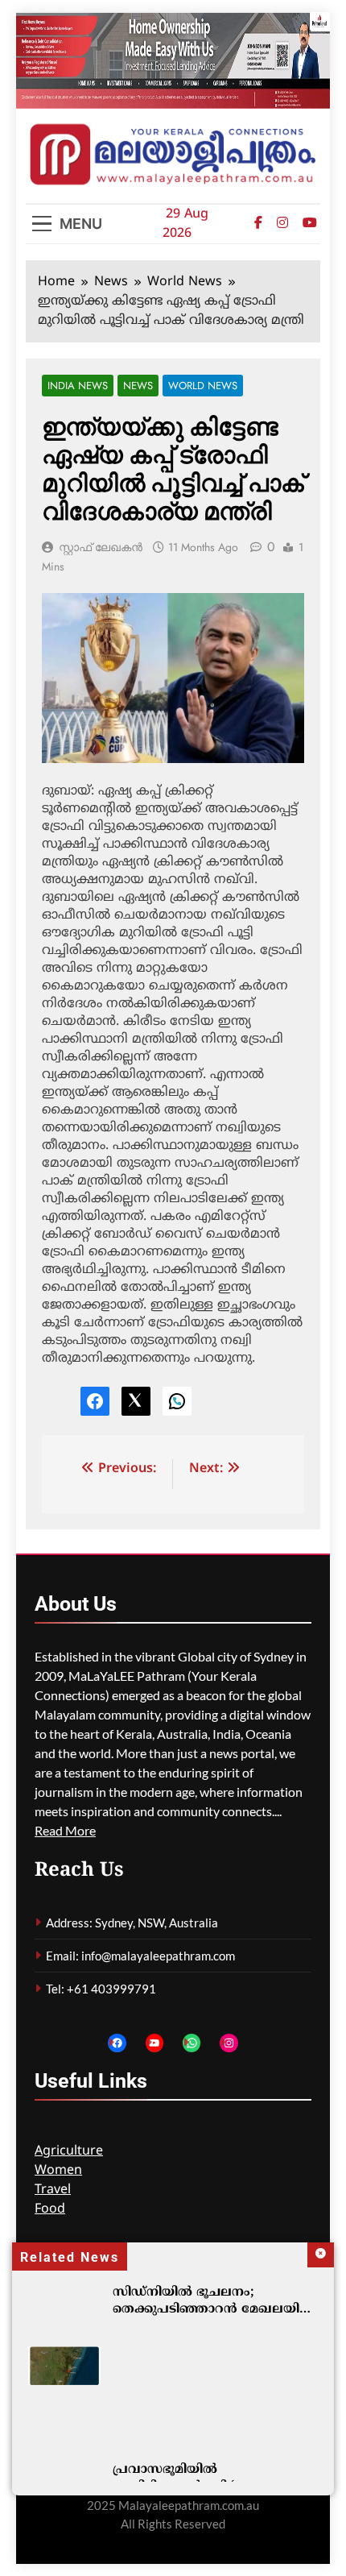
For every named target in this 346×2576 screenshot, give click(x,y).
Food (50, 2209)
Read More (65, 1830)
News (138, 386)
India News (78, 386)
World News (203, 386)
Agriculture (69, 2151)
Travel (53, 2190)
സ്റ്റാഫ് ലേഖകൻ (101, 547)
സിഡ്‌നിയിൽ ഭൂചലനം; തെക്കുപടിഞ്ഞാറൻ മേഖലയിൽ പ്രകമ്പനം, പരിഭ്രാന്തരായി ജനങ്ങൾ (213, 2318)
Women (58, 2171)
